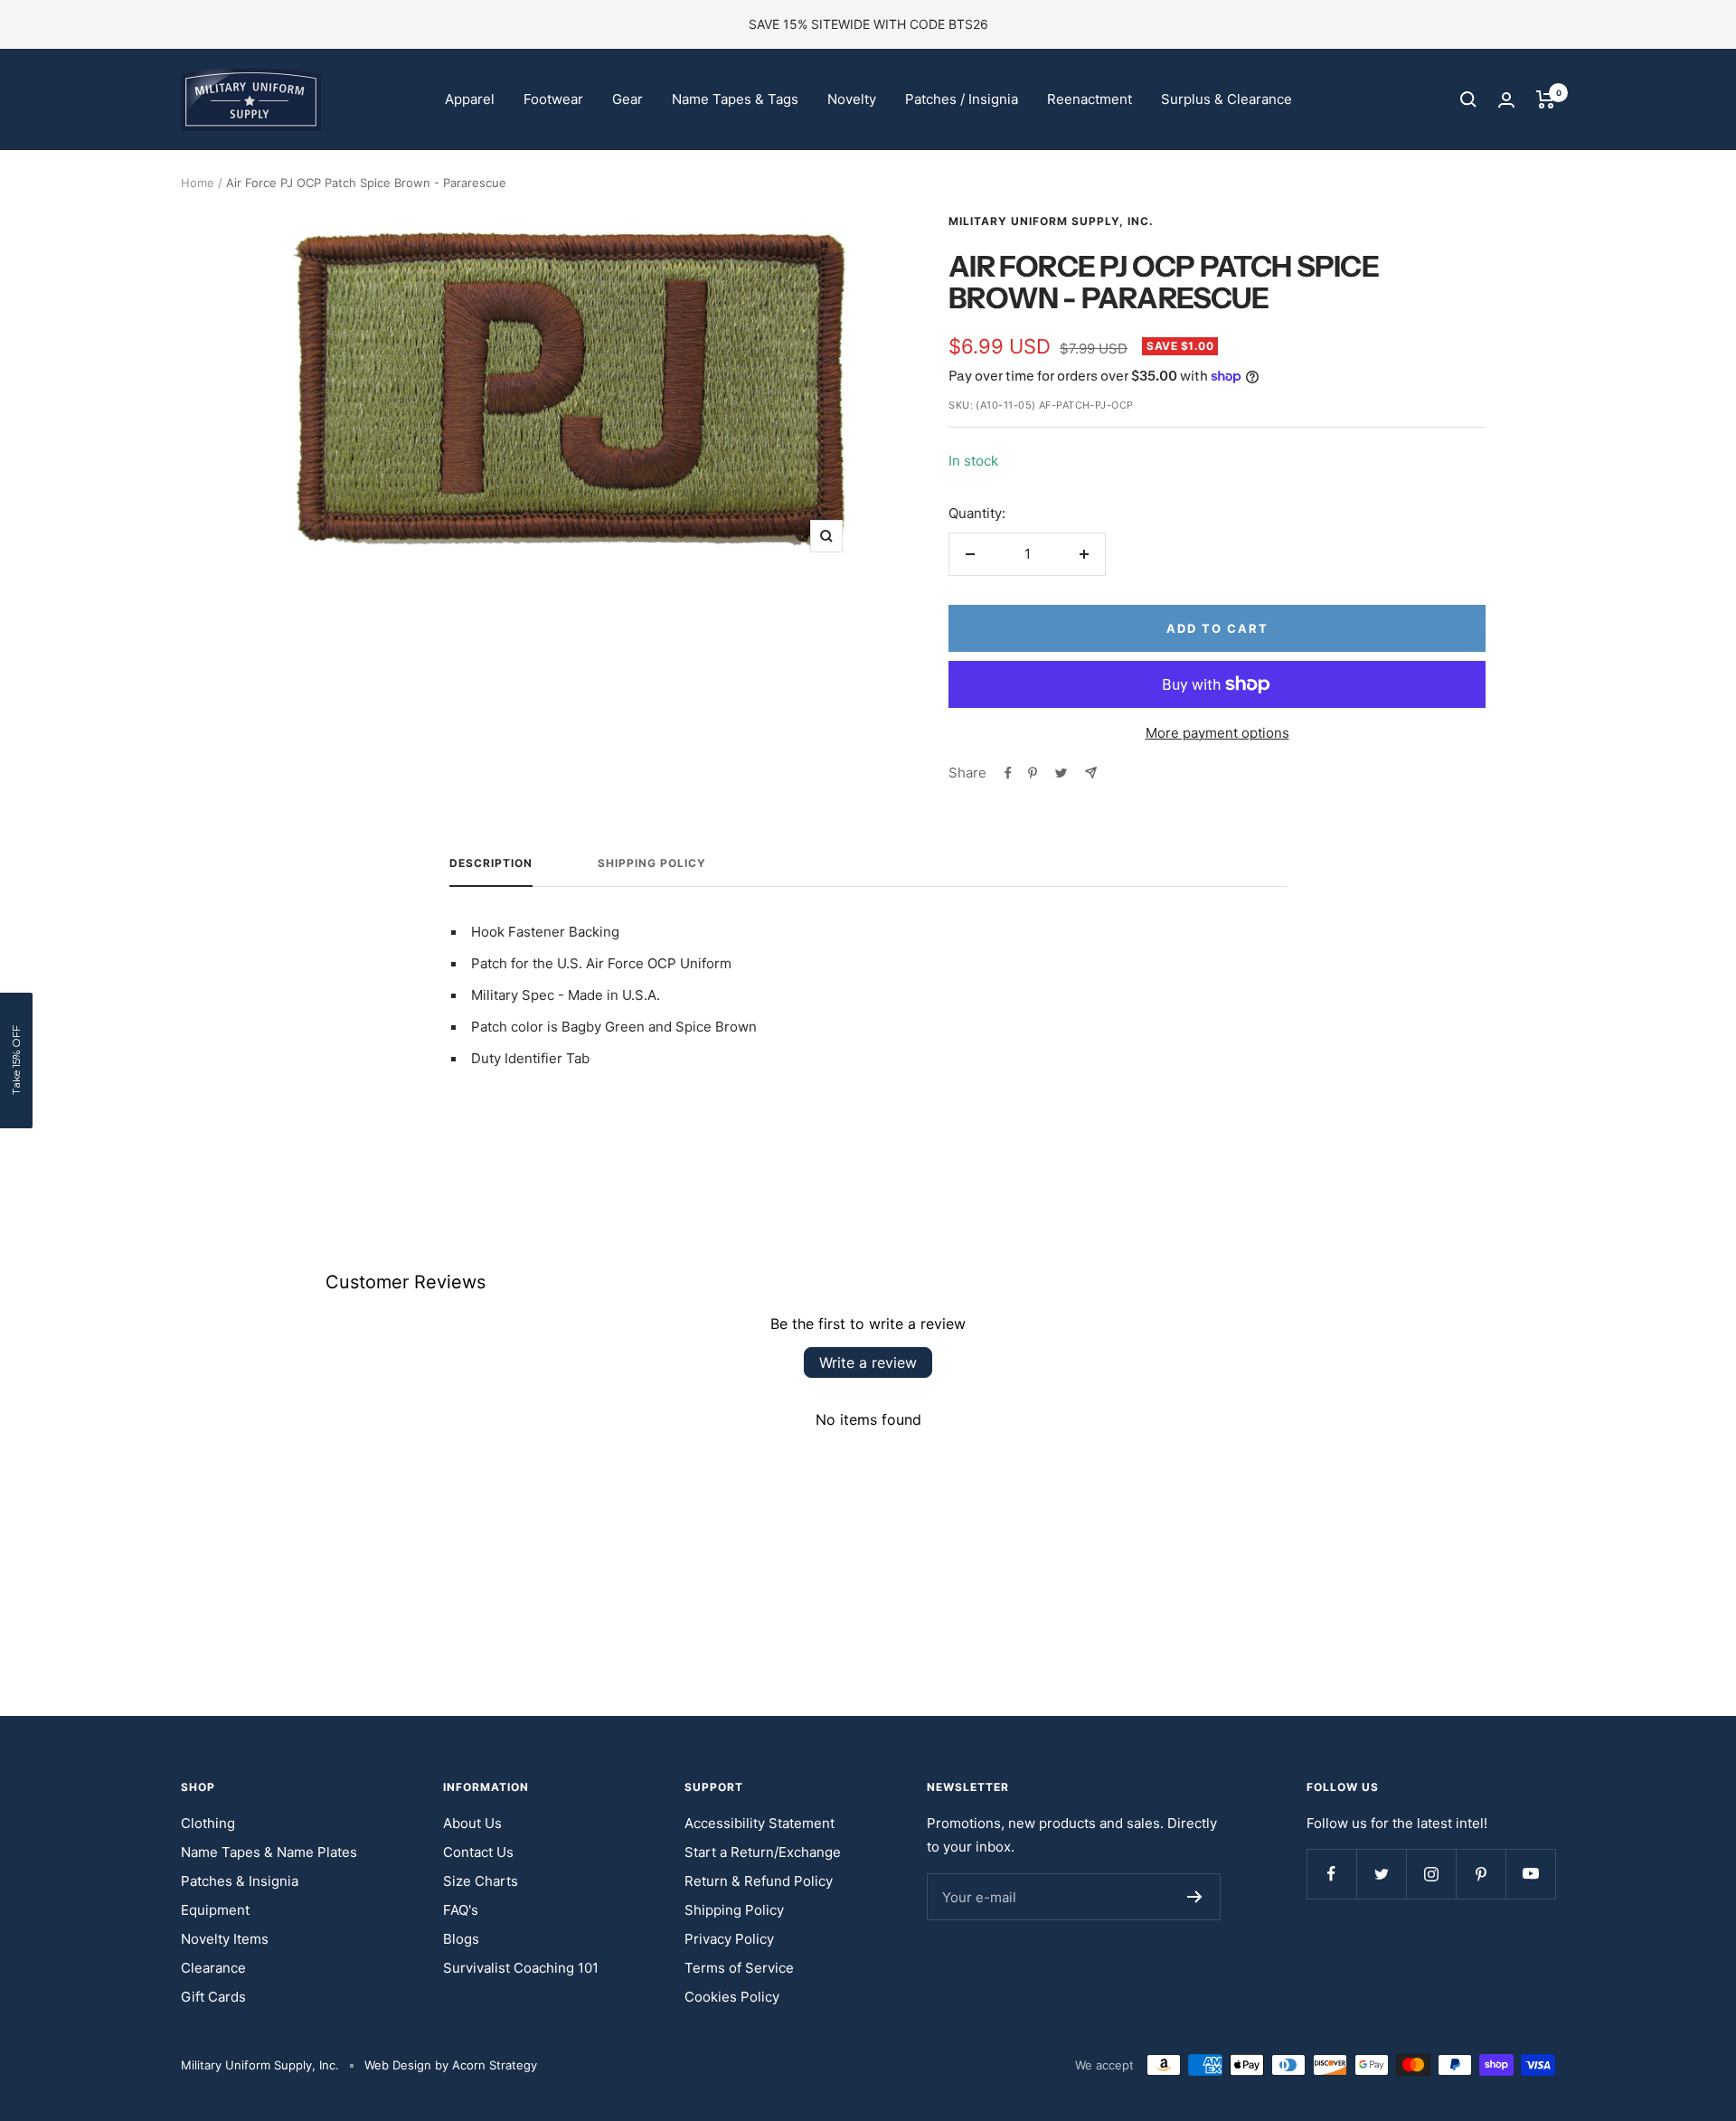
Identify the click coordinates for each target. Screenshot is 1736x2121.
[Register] (1195, 1897)
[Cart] (1546, 99)
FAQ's (461, 1910)
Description (491, 863)
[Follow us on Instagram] (1431, 1874)
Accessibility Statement (759, 1823)
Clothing (208, 1823)
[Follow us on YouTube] (1530, 1874)
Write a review (868, 1362)
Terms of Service (739, 1968)
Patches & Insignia (240, 1881)
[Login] (1506, 100)
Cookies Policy (732, 1997)
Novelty (852, 99)
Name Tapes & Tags (735, 99)
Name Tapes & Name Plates (269, 1852)
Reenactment (1090, 99)
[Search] (1468, 99)
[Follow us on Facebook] (1331, 1874)
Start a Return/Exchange (763, 1852)
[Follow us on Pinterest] (1481, 1874)
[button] (16, 1060)
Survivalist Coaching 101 (521, 1968)
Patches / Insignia (962, 99)
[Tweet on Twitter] (1061, 773)
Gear (627, 99)
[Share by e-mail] (1091, 773)
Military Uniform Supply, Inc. (1051, 221)
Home (198, 183)
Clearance (213, 1968)
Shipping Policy (652, 863)
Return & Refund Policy (759, 1881)
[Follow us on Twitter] (1381, 1874)
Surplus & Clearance (1227, 99)
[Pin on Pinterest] (1033, 773)
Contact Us (478, 1852)
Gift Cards (213, 1997)
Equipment (215, 1910)
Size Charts (481, 1881)
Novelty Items (225, 1939)
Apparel (470, 99)
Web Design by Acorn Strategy (451, 2065)
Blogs (461, 1939)
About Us (472, 1823)
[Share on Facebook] (1008, 773)
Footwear (553, 99)
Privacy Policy (729, 1939)
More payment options (1217, 733)
